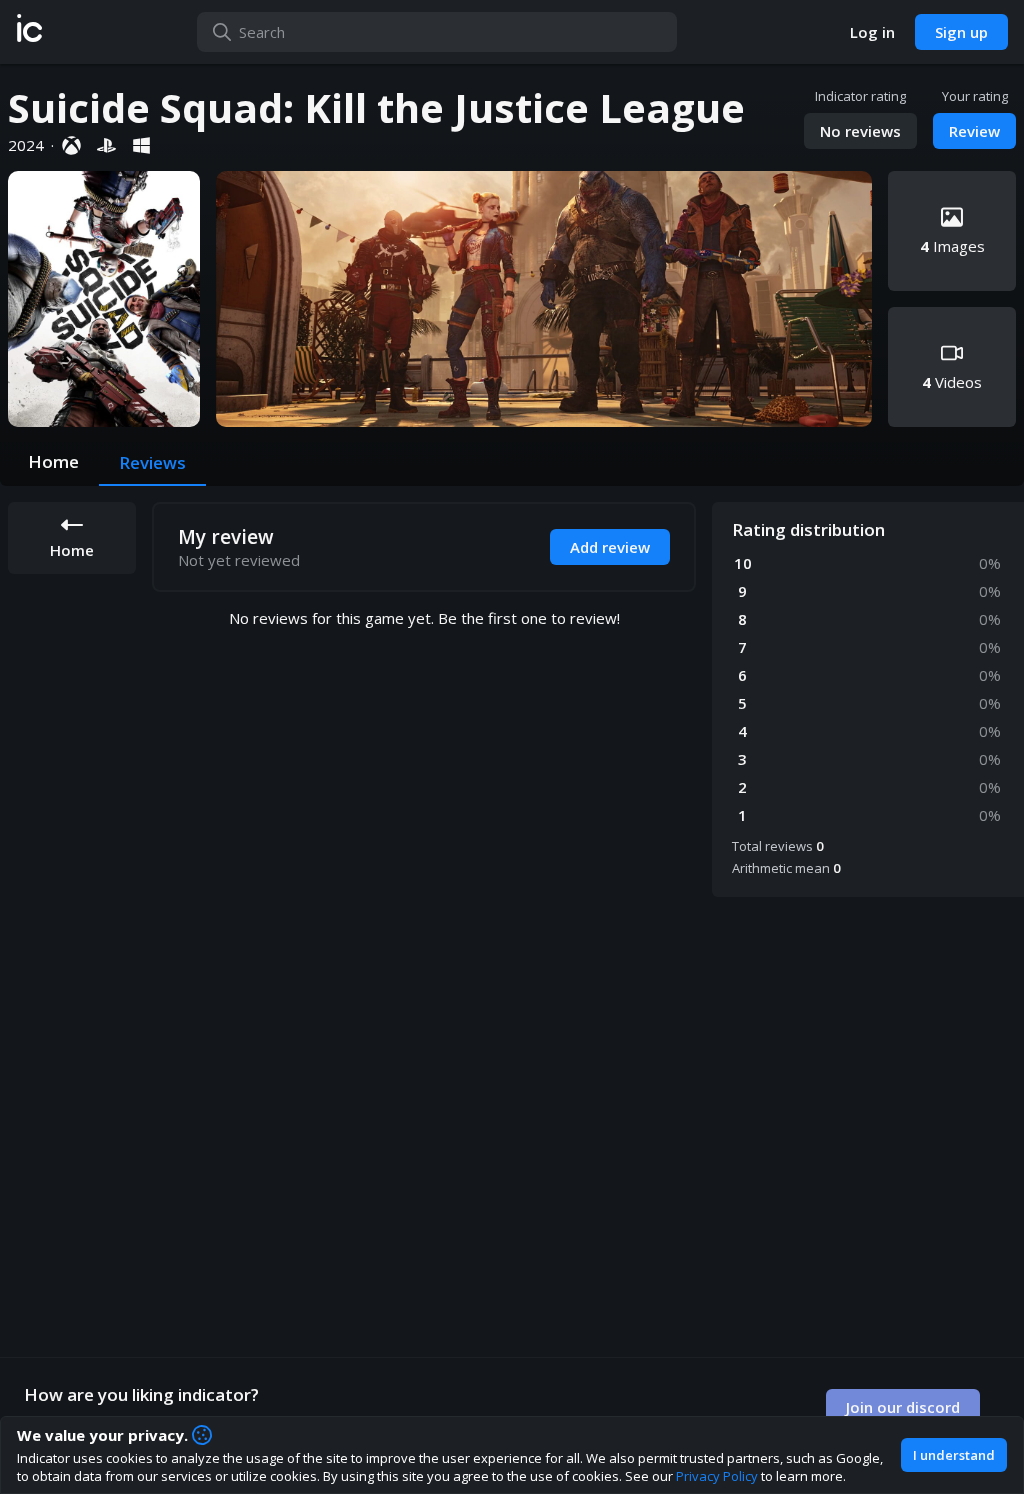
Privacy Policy (717, 1476)
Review (974, 131)
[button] (29, 32)
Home (53, 461)
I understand (954, 1455)
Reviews (152, 462)
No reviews (860, 131)
